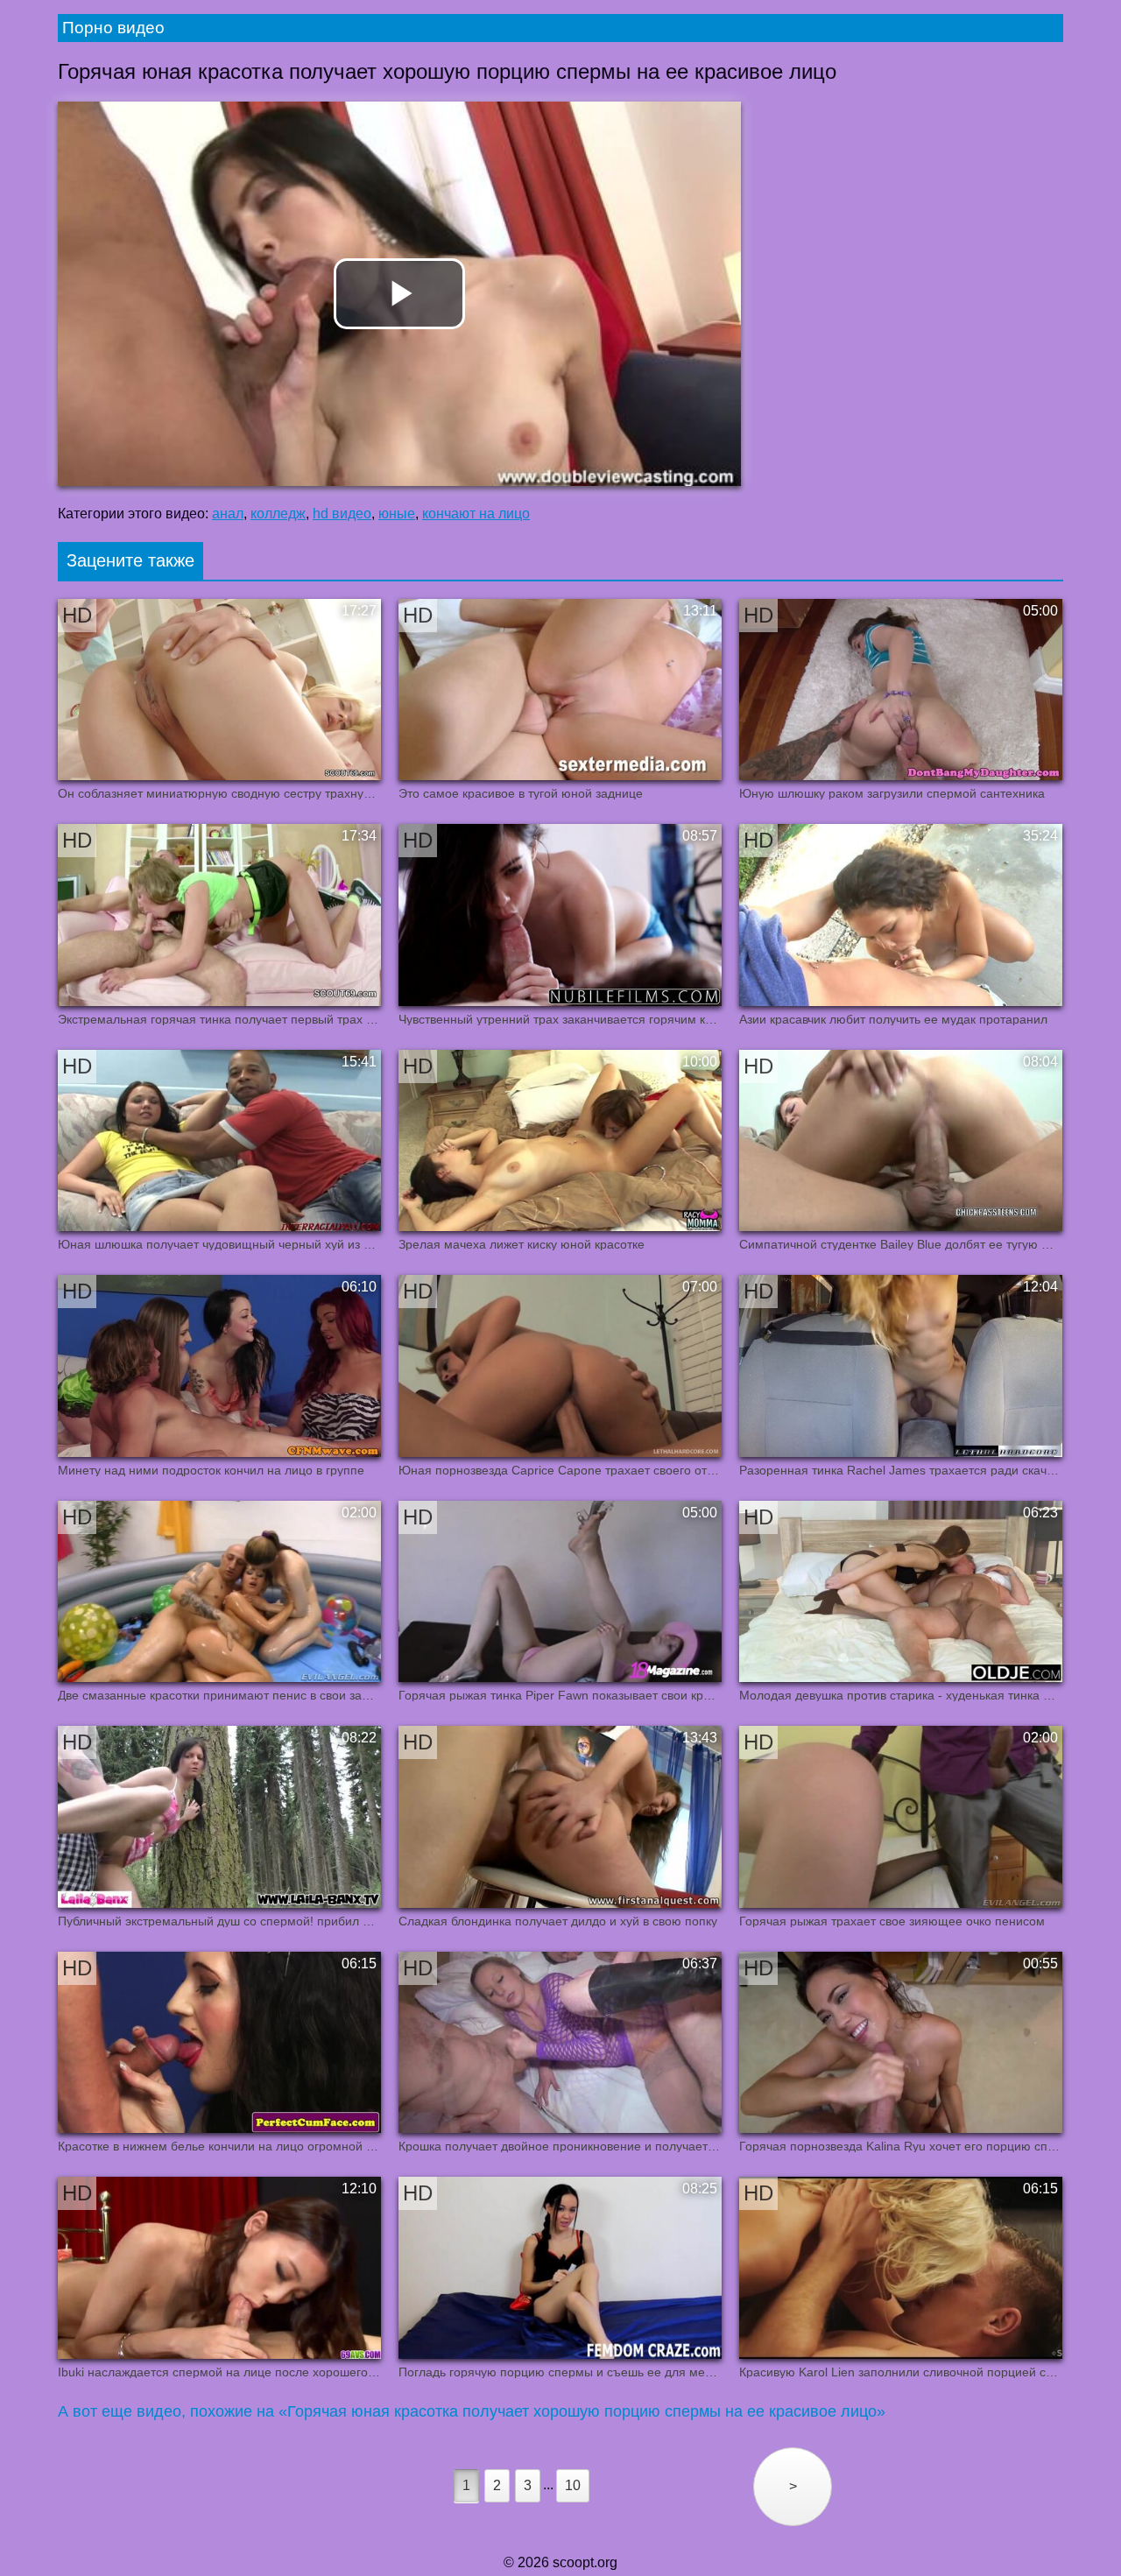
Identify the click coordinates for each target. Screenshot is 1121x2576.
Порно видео (113, 28)
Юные (397, 514)
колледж (278, 514)
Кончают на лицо (476, 514)
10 (573, 2485)
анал (228, 514)
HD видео (342, 514)
